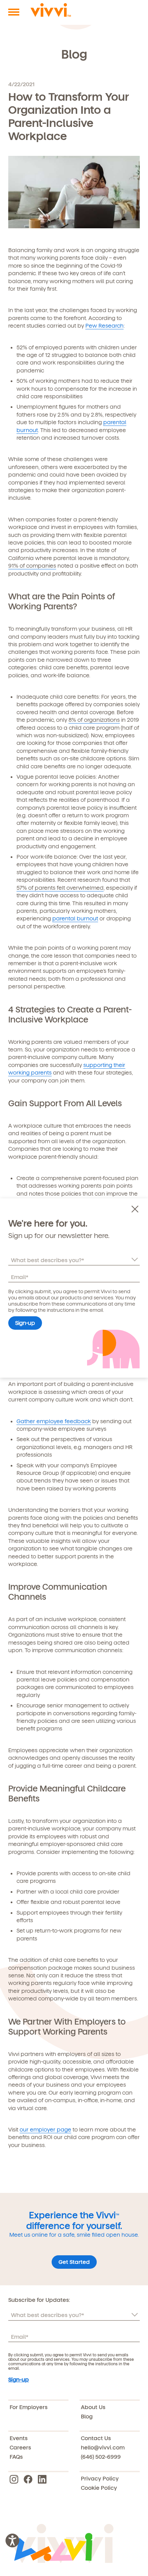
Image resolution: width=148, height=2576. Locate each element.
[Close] (137, 1209)
